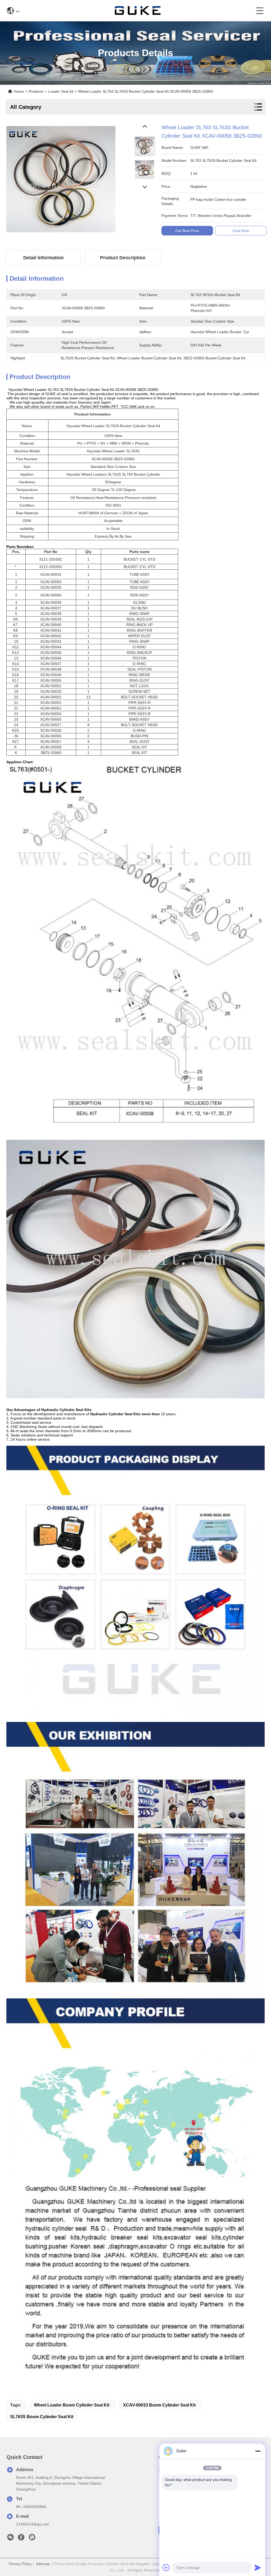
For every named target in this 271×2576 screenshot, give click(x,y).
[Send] (258, 2568)
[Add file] (166, 2568)
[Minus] (258, 2451)
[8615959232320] (32, 2539)
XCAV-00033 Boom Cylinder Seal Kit (159, 2405)
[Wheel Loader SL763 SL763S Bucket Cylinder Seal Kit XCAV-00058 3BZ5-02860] (61, 178)
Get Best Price (187, 231)
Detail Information (44, 258)
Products (36, 91)
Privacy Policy (20, 2564)
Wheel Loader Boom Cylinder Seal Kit (72, 2405)
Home (19, 91)
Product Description (123, 258)
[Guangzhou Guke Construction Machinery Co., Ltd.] (138, 11)
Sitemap (43, 2564)
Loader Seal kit (61, 91)
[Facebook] (21, 2539)
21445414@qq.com (33, 2524)
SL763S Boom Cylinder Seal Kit (42, 2417)
